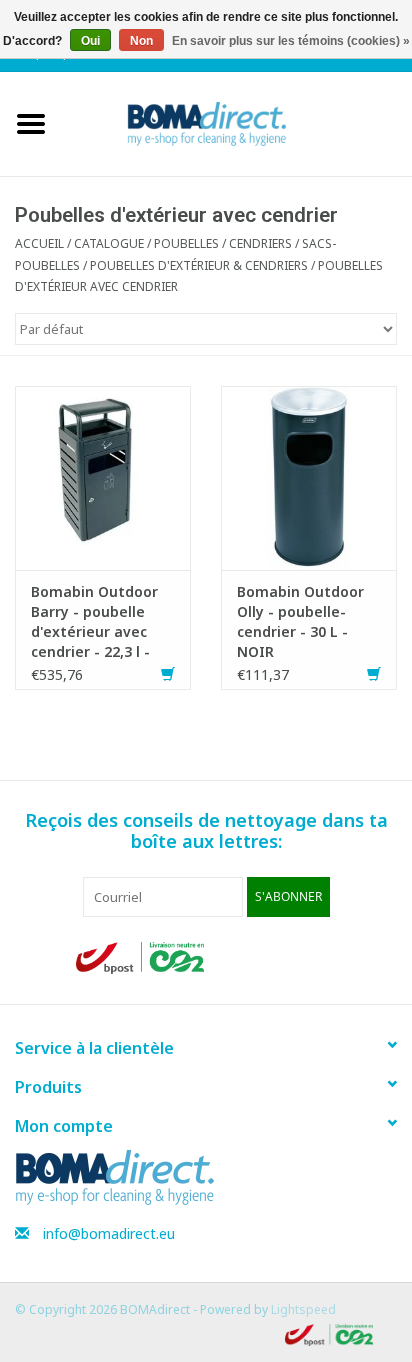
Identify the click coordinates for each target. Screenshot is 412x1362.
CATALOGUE (109, 243)
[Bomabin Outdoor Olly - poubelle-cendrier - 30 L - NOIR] (309, 476)
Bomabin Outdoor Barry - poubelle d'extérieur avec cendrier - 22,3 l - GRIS (94, 622)
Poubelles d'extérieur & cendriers (199, 265)
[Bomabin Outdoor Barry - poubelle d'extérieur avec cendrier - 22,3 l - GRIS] (103, 476)
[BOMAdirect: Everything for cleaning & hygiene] (237, 122)
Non (141, 41)
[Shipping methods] (142, 956)
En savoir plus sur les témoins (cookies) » (291, 41)
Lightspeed (303, 1309)
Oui (90, 41)
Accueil (39, 243)
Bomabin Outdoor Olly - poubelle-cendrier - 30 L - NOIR (300, 621)
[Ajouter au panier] (168, 674)
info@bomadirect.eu (109, 1233)
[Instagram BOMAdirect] (320, 958)
